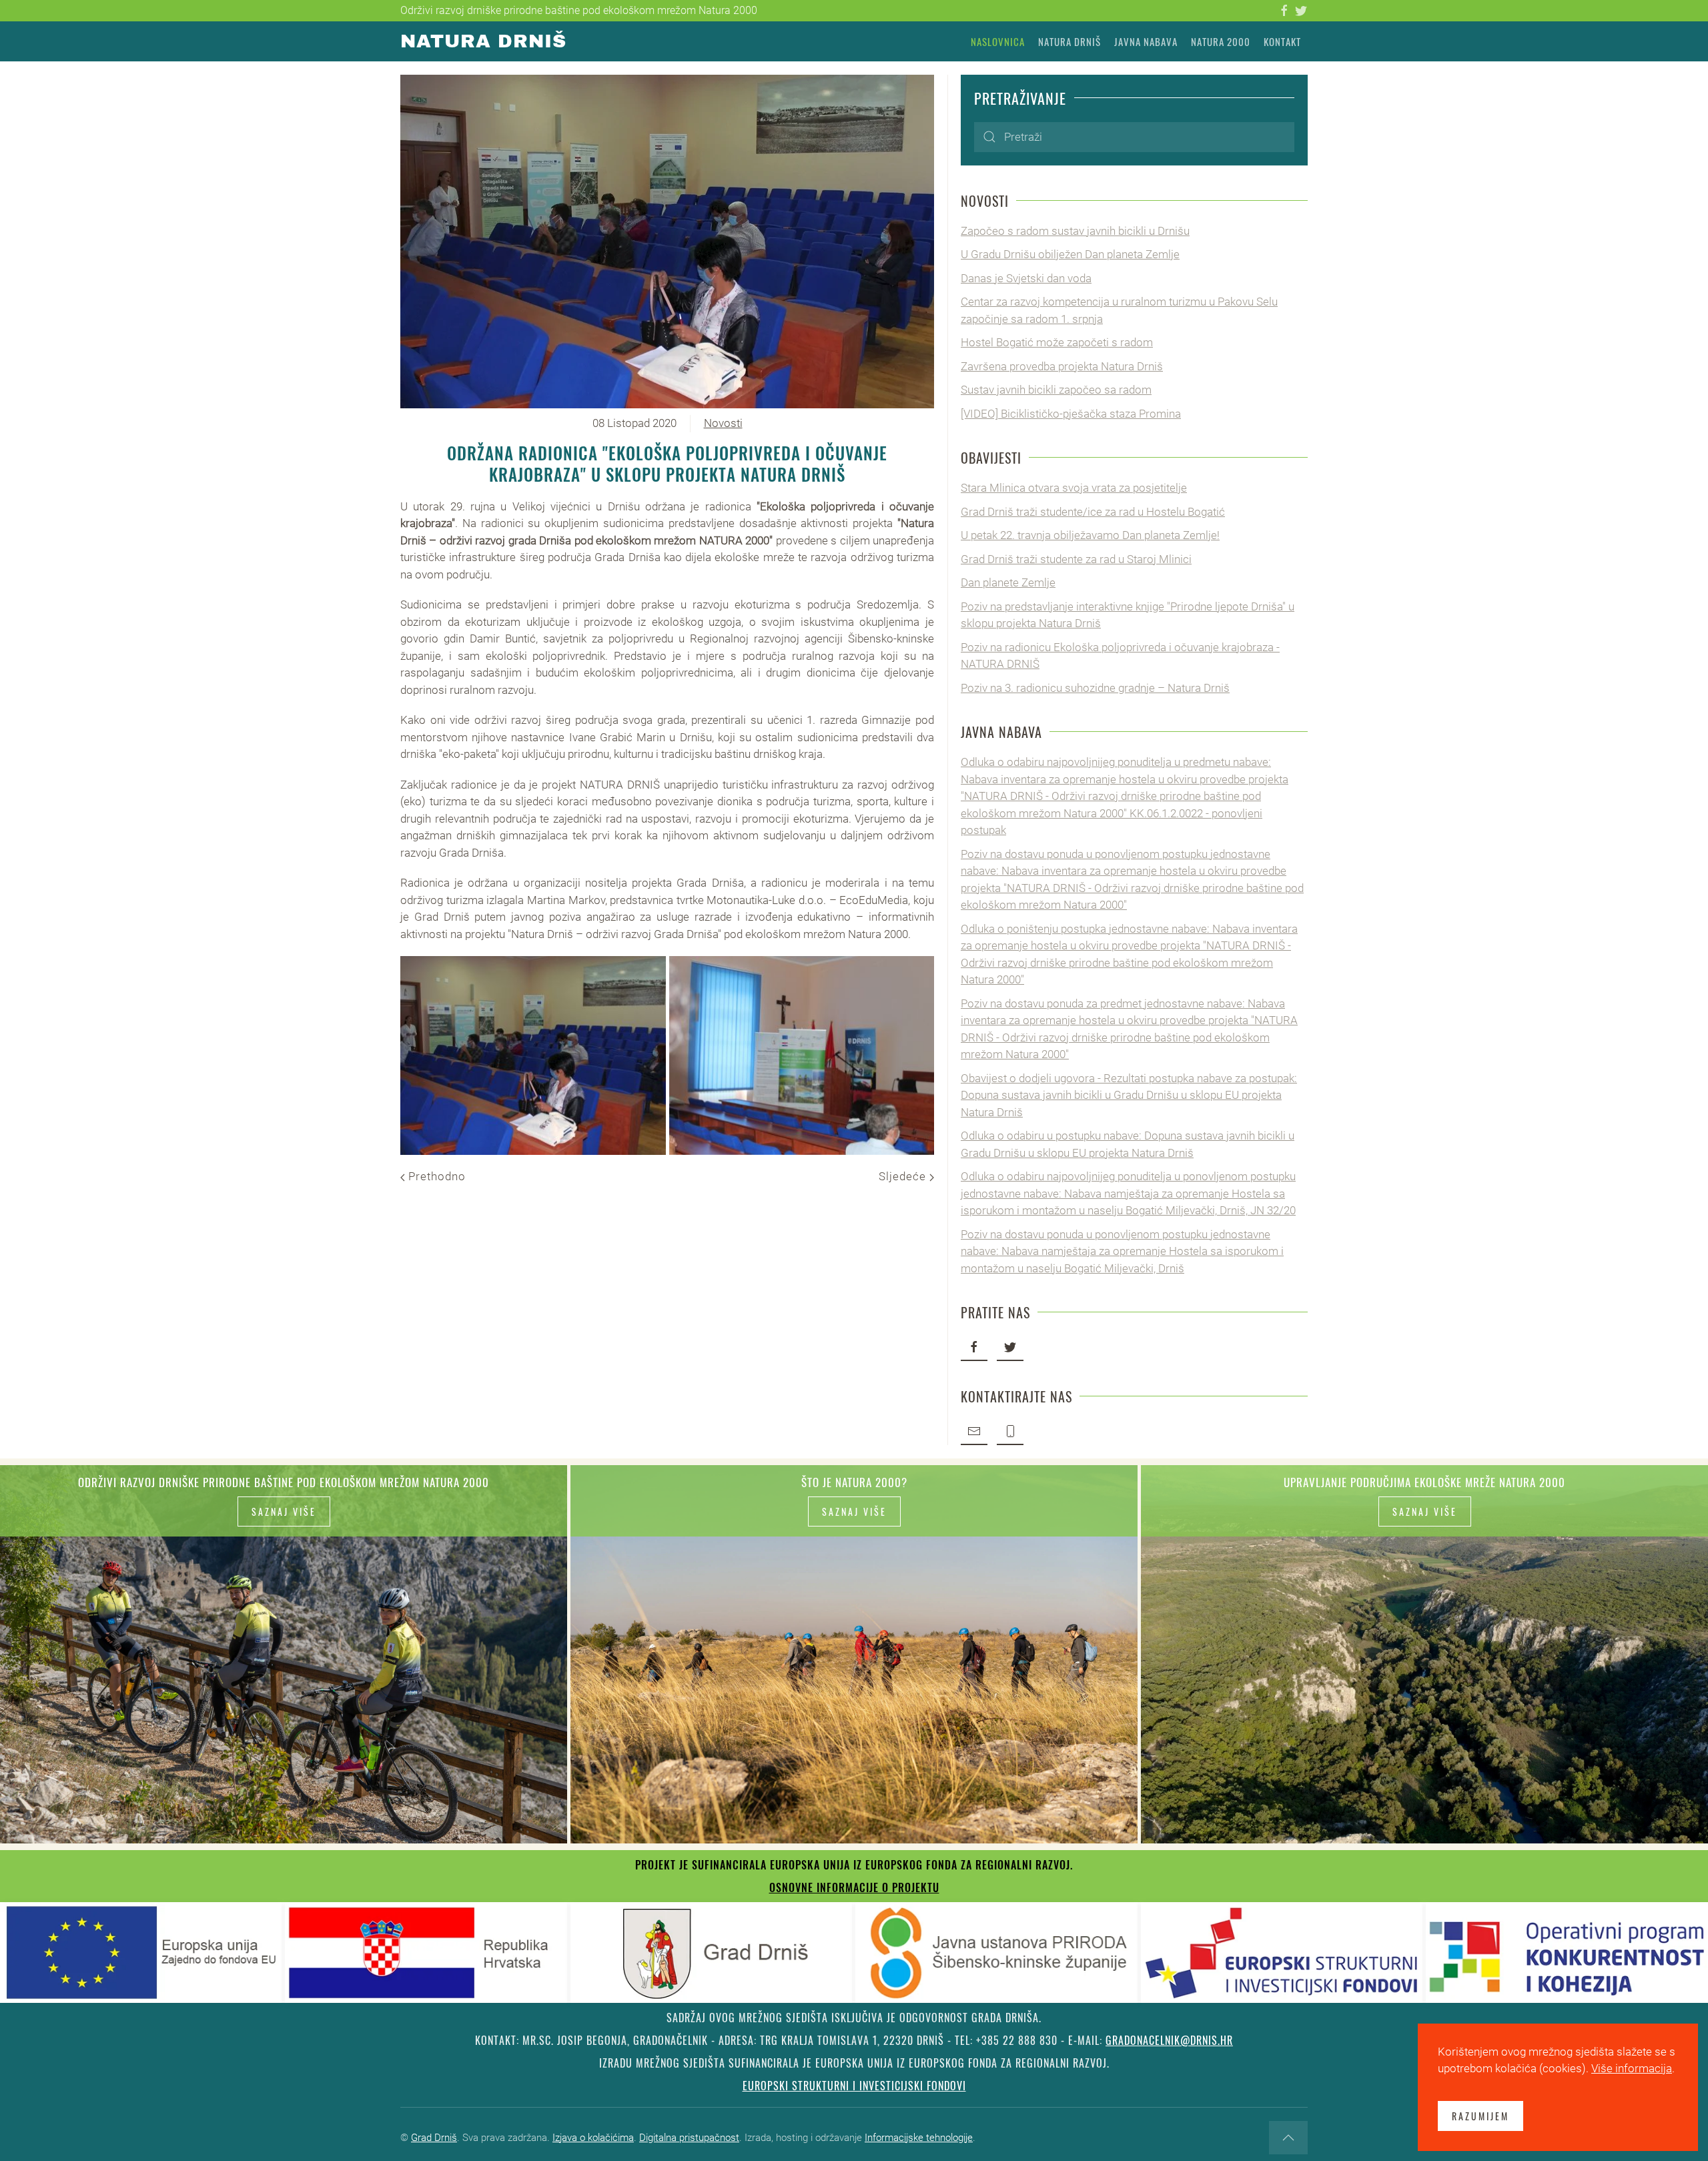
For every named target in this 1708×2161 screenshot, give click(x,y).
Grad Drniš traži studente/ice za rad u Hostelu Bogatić (1093, 512)
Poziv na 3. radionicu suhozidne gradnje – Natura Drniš (1095, 688)
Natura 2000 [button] (1221, 41)
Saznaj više (284, 1511)
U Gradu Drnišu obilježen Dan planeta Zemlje (1070, 254)
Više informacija (1632, 2068)
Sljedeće (904, 1176)
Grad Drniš (434, 2138)
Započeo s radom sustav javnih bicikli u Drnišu (1075, 231)
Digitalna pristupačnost (689, 2138)
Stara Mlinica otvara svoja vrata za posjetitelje (1074, 488)
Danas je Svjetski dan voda (1026, 278)
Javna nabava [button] (1146, 41)
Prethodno (435, 1176)
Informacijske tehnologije (919, 2138)
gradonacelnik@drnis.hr (1169, 2040)
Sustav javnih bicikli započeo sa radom (1056, 390)
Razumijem (1480, 2116)
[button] (533, 1055)
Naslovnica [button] (998, 41)
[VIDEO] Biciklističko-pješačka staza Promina (1071, 414)
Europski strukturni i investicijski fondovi (854, 2086)
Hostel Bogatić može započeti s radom (1057, 342)
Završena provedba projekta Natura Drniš (1062, 366)
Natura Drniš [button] (1070, 41)
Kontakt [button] (1282, 41)
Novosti (723, 423)
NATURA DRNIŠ (483, 41)
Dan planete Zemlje (1008, 582)
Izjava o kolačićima (593, 2138)
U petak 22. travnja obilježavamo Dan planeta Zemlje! (1090, 535)
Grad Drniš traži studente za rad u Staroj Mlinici (1076, 559)
